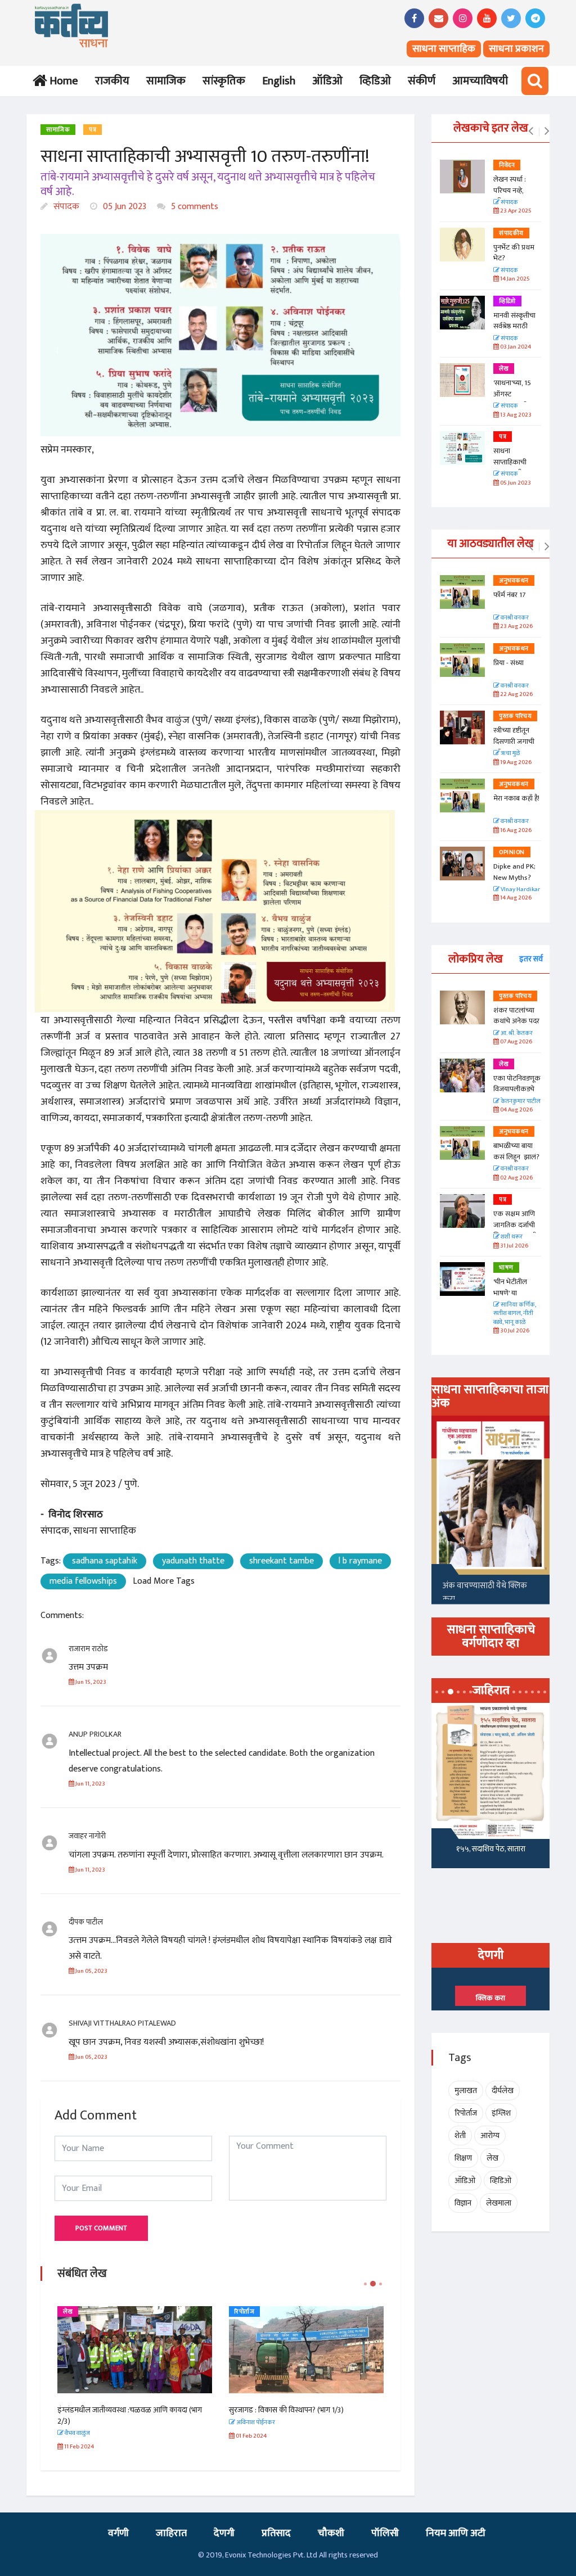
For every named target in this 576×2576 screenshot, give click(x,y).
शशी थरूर (511, 1237)
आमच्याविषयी (480, 81)
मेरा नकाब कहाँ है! (516, 798)
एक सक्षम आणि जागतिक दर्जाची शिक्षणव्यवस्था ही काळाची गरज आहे (517, 1230)
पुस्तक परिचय (515, 716)
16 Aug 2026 (515, 831)
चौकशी (331, 2533)
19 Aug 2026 (515, 763)
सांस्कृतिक (224, 81)
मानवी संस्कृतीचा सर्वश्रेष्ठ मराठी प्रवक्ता (514, 326)
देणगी (224, 2533)
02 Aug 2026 (516, 1178)
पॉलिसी (385, 2533)
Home (62, 81)
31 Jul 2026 (514, 1246)
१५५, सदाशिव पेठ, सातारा (491, 1849)
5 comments (193, 207)
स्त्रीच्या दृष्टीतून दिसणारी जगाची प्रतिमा (514, 741)
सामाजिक (166, 81)
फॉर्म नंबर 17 (510, 595)
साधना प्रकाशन (516, 49)
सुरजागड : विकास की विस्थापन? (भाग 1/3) (286, 2410)
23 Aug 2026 (516, 627)
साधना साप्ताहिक (444, 49)
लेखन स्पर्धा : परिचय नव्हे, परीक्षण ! (510, 190)
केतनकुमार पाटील (520, 1102)
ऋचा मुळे (510, 754)
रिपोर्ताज (244, 2312)
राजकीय (112, 81)
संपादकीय (511, 233)
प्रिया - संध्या (508, 663)
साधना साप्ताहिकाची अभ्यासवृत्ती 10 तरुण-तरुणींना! (512, 467)
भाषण (506, 1268)
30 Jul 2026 (514, 1331)
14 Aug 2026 (515, 898)
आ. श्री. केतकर (516, 1034)
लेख (68, 2312)
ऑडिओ (327, 81)
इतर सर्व (531, 959)
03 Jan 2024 (515, 347)
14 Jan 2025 (514, 279)
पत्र (93, 130)
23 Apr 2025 (515, 211)
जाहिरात (171, 2533)
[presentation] (531, 132)
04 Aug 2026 (516, 1110)
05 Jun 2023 (123, 207)
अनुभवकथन (514, 581)
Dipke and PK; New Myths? (514, 872)
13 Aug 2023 (515, 415)
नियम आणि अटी (456, 2533)
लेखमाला (499, 2203)
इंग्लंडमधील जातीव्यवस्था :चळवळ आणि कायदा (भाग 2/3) (130, 2415)
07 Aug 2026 (516, 1042)
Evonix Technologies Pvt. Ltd (271, 2555)
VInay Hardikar (520, 890)
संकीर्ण (422, 81)
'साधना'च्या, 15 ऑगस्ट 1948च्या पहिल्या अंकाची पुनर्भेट (516, 399)
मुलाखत (466, 2091)
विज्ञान (463, 2203)
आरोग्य (490, 2136)
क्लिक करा (490, 1998)
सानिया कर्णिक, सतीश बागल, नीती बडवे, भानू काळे (515, 1314)
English (279, 81)
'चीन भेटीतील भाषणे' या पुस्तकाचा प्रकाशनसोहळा (512, 1298)
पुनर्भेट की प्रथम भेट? (514, 253)
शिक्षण (463, 2158)
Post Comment (101, 2228)
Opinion (512, 852)
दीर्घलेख (503, 2091)
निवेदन (507, 165)
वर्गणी (118, 2533)
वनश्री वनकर (514, 618)
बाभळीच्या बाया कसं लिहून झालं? (517, 1151)
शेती (460, 2136)
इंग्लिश (501, 2113)
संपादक (65, 207)
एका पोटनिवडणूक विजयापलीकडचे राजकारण (517, 1089)
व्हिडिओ (375, 81)
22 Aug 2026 (516, 695)
